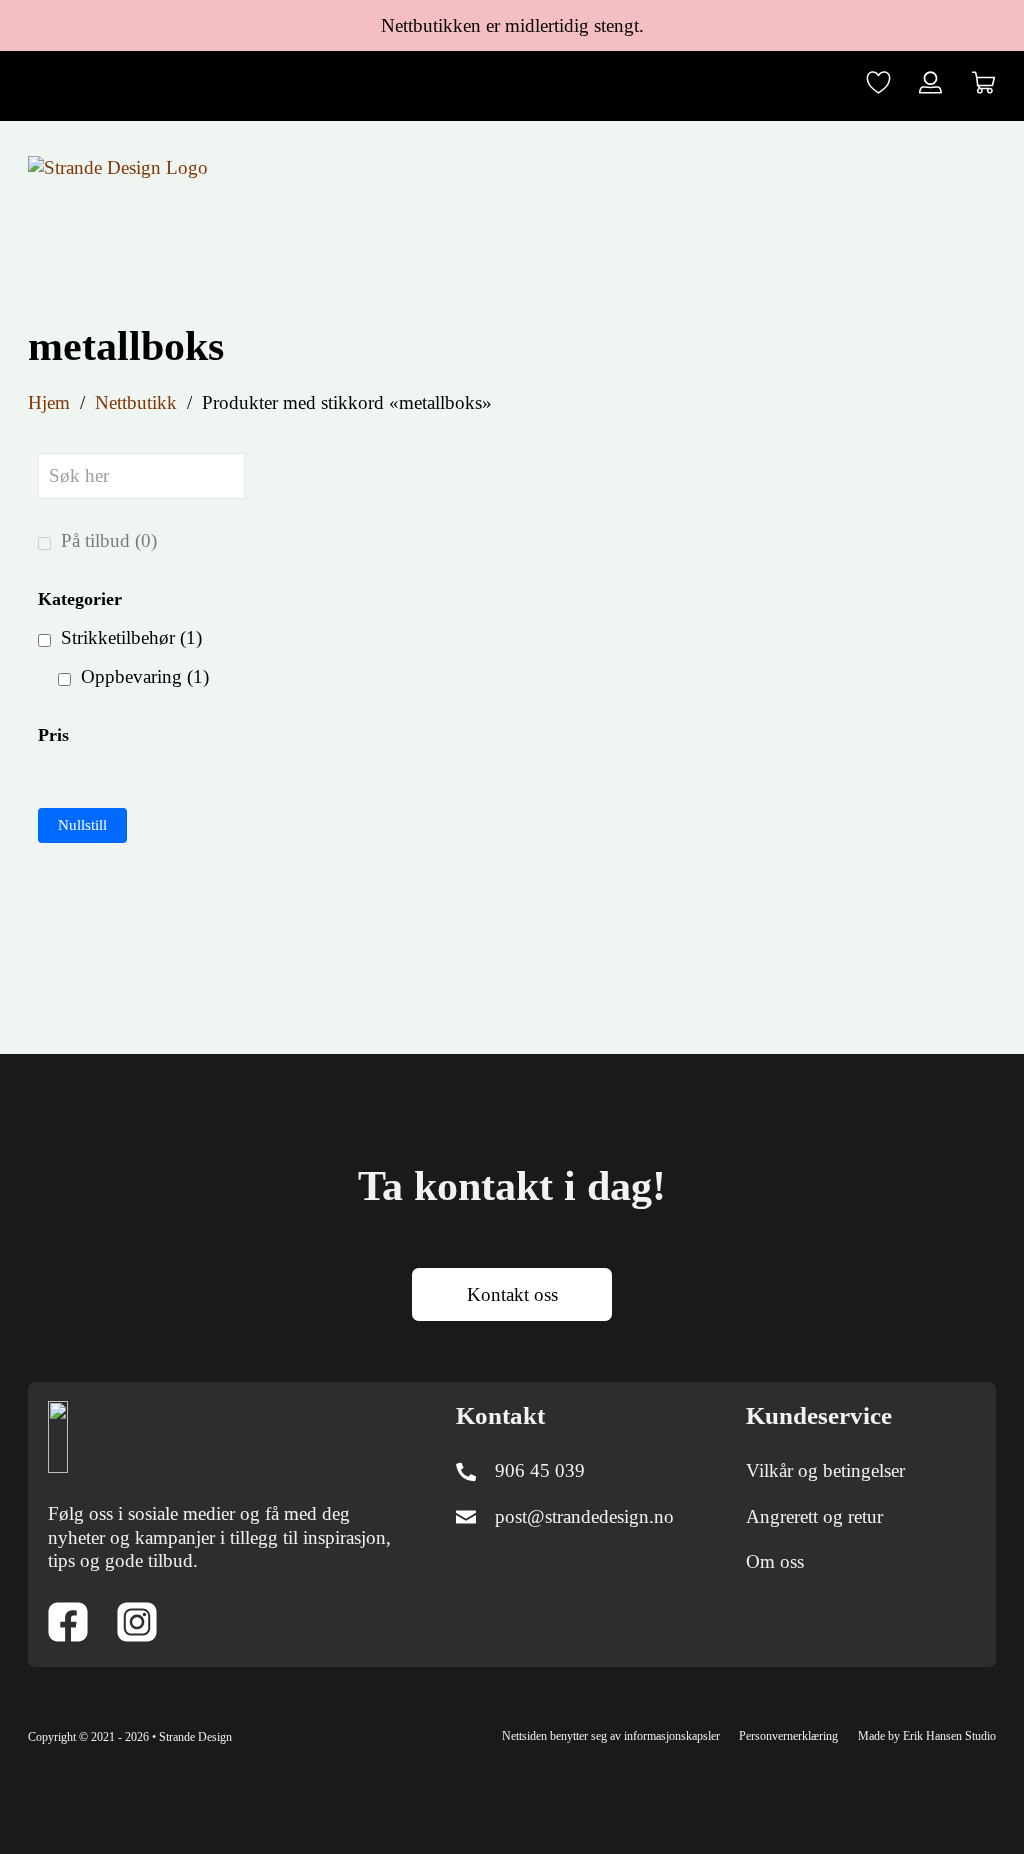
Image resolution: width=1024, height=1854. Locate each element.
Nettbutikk (136, 402)
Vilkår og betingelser (825, 1470)
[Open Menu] (982, 167)
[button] (983, 85)
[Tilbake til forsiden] (58, 1435)
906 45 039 (540, 1470)
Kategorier (80, 599)
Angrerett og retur (814, 1516)
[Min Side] (930, 85)
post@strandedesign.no (584, 1516)
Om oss (775, 1561)
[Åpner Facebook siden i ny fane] (68, 1625)
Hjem (49, 402)
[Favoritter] (878, 85)
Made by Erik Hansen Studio (927, 1736)
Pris (53, 735)
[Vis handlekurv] (983, 82)
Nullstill (82, 825)
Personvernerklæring (788, 1736)
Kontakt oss (512, 1294)
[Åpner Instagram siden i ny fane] (137, 1625)
